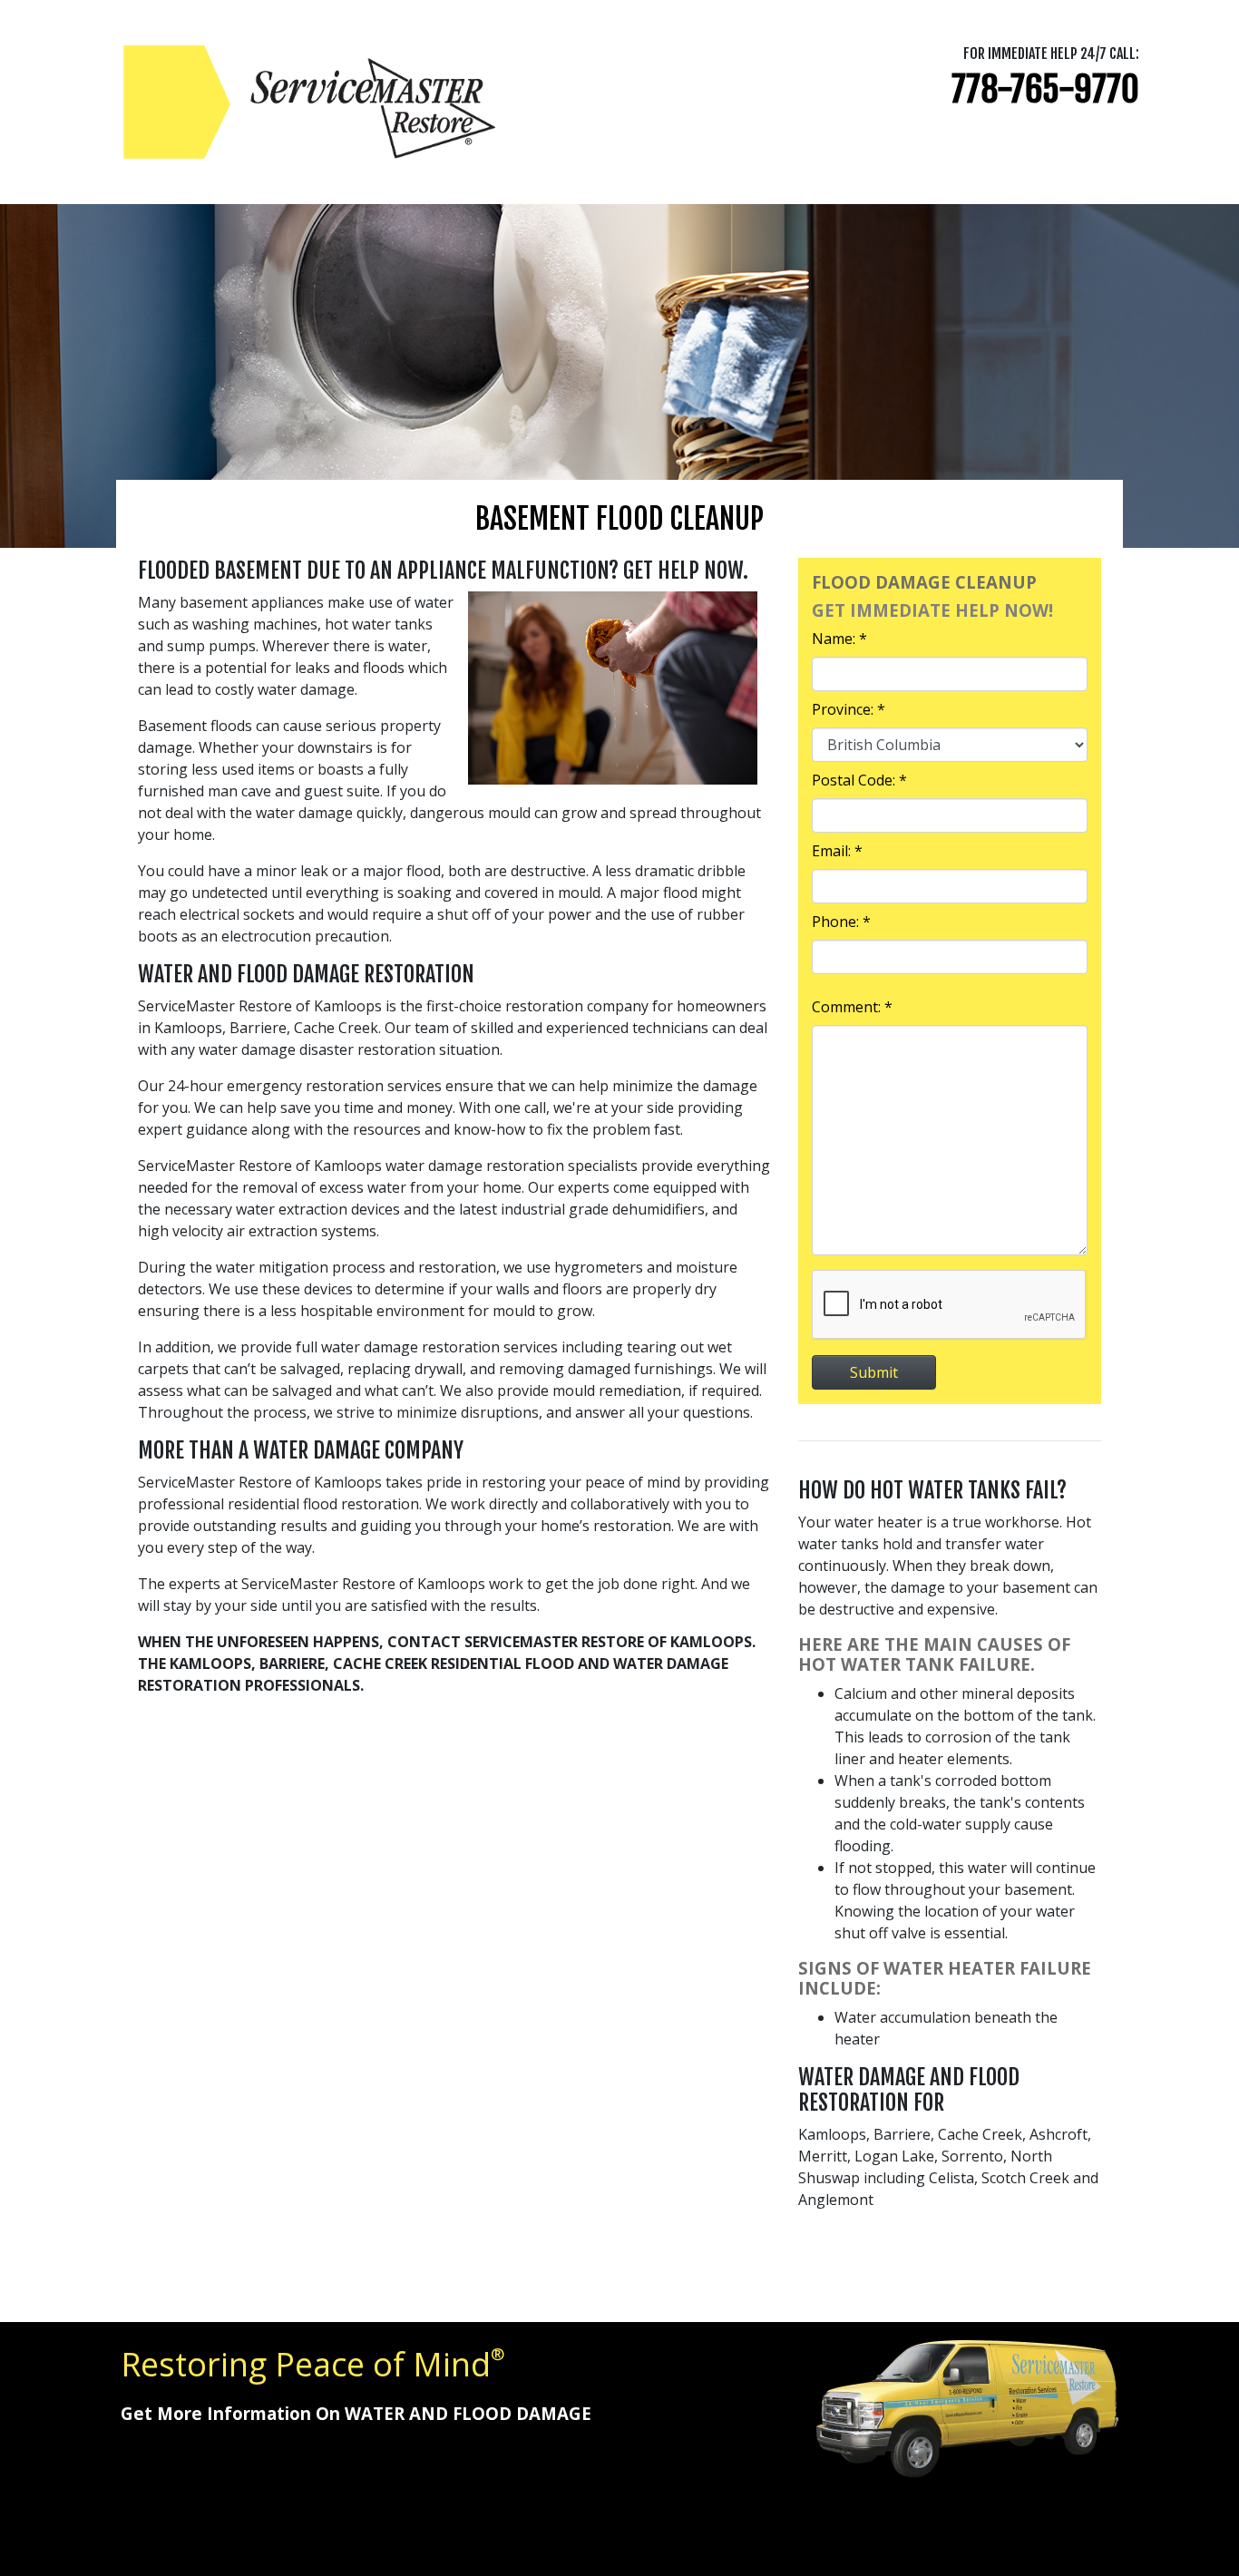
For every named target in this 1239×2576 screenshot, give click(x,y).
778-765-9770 (1045, 89)
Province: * (849, 709)
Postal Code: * (859, 780)
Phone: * (841, 922)
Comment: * (852, 1007)
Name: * (839, 639)
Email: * (837, 851)
